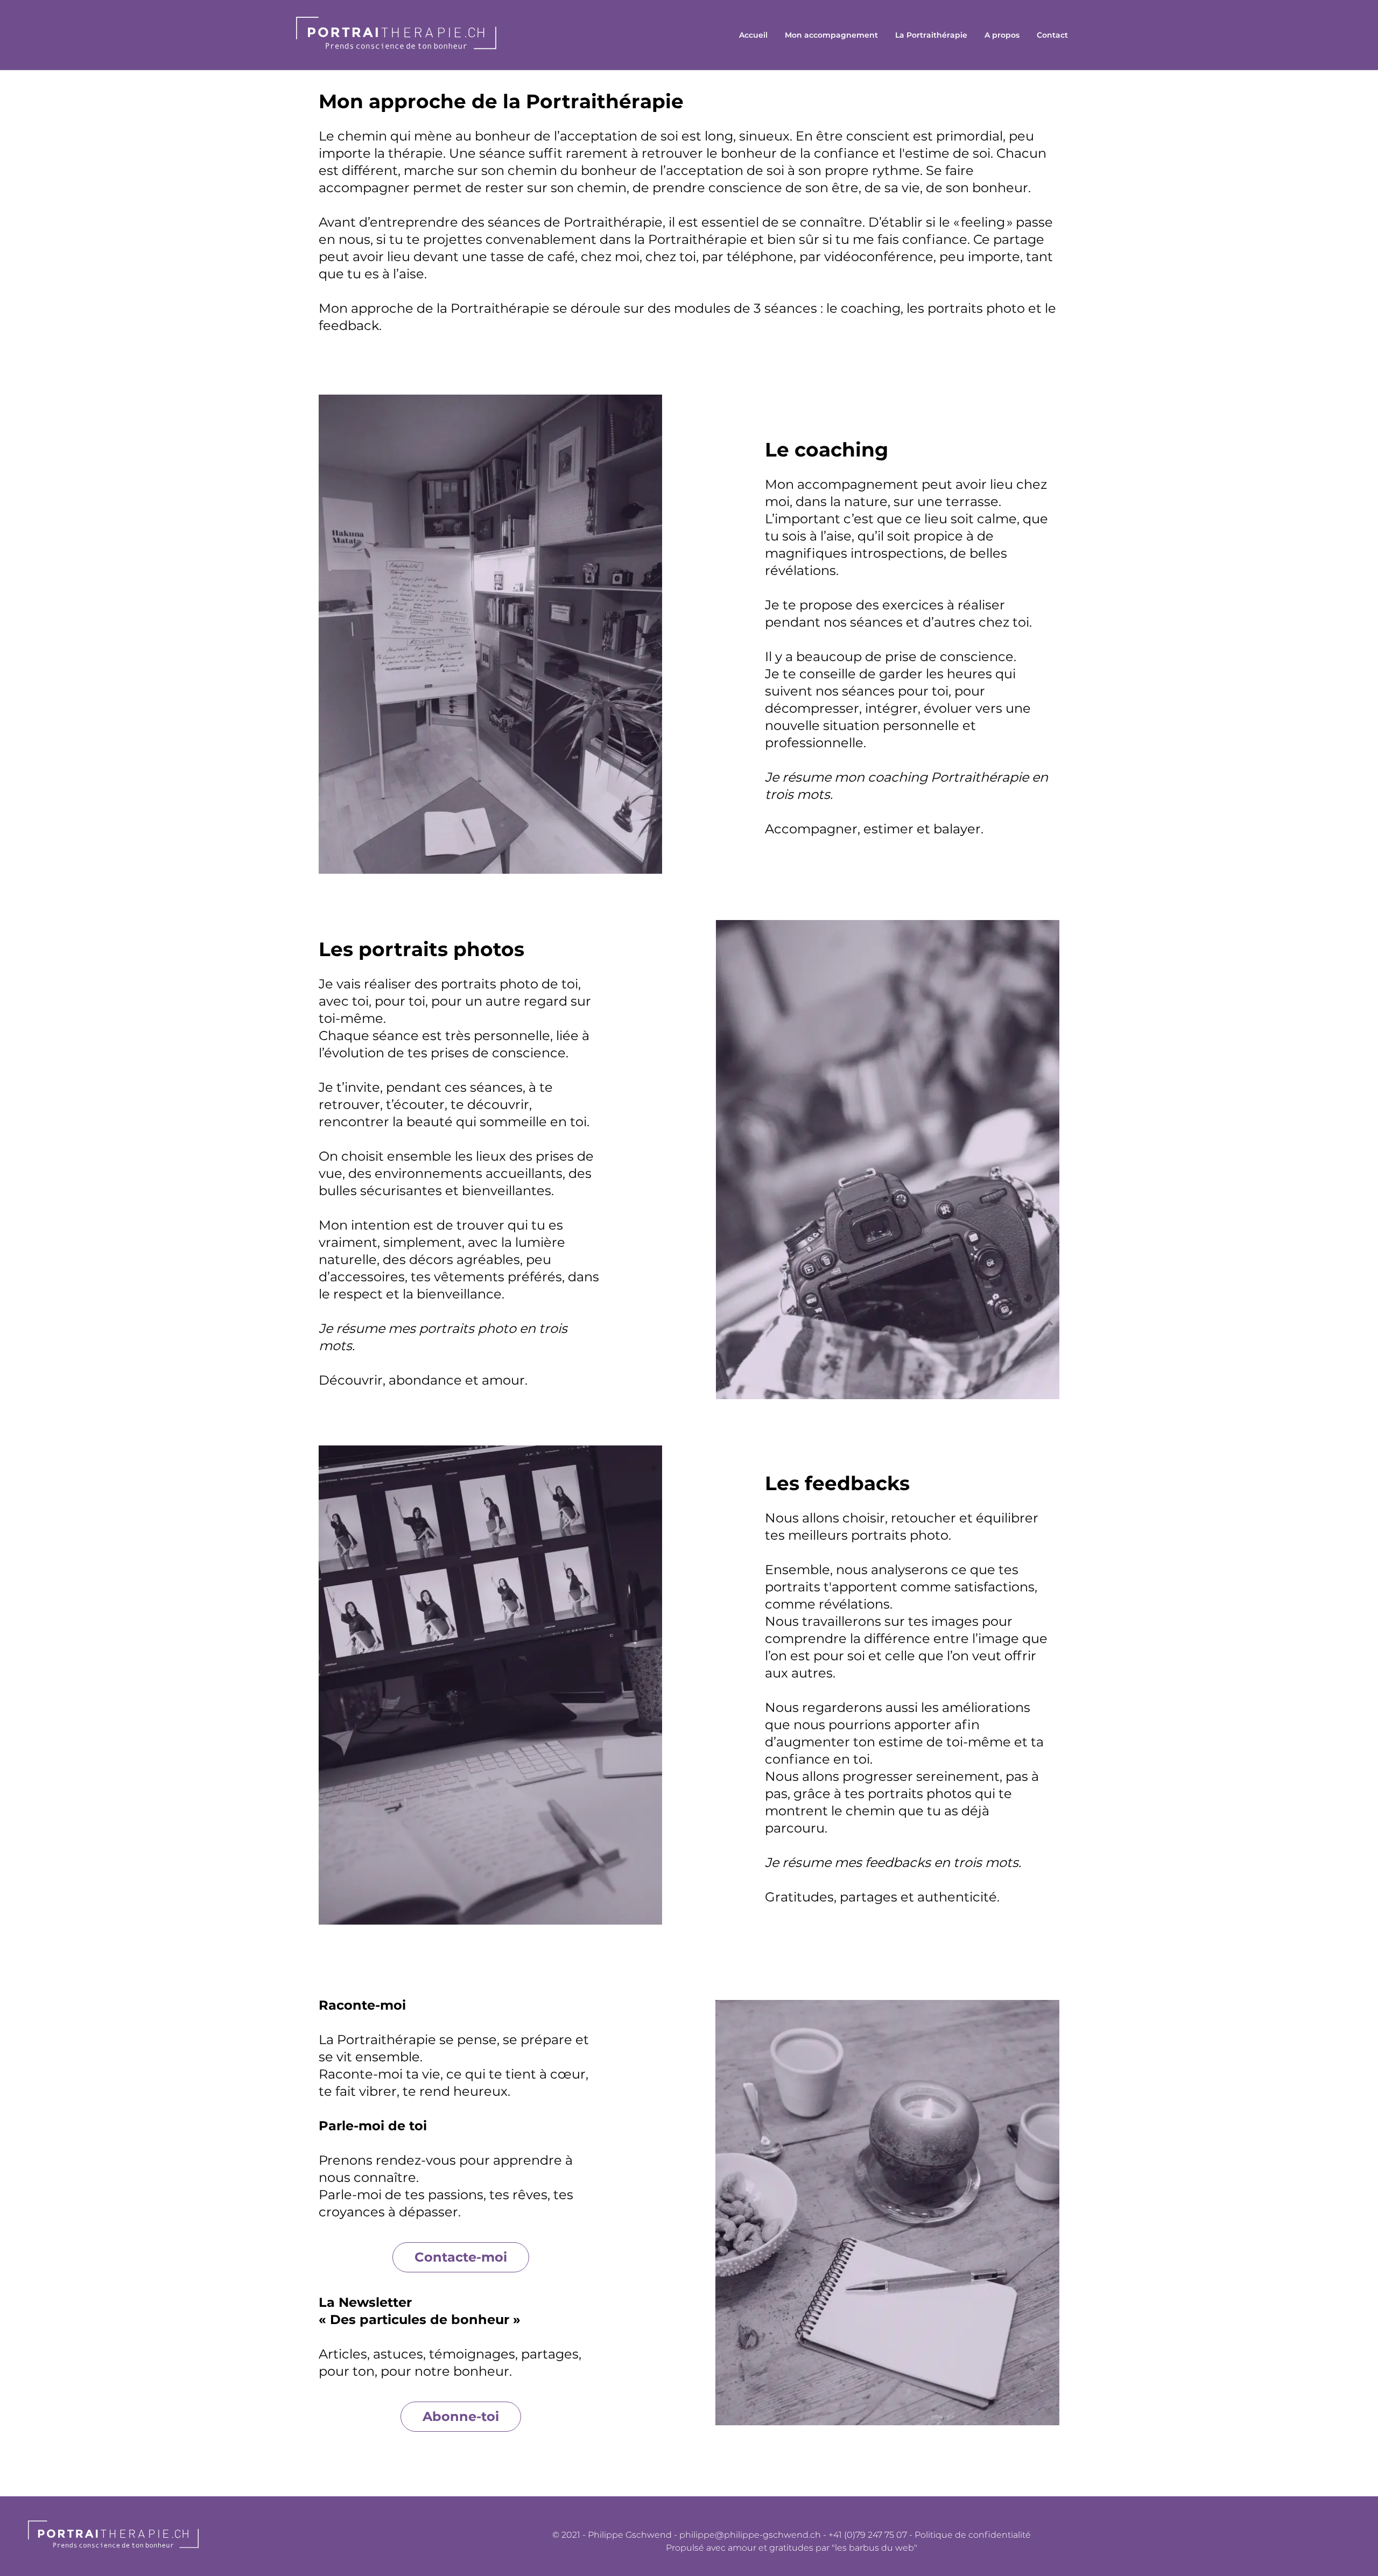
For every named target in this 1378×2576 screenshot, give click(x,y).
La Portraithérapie (931, 35)
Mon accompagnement (831, 35)
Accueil (753, 35)
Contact (1052, 35)
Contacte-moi (461, 2257)
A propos (1002, 35)
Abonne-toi (461, 2416)
